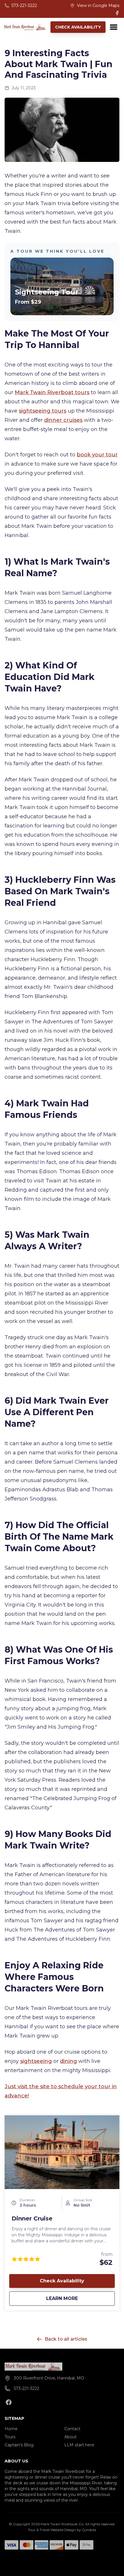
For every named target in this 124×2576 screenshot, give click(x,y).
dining (68, 2061)
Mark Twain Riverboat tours (52, 392)
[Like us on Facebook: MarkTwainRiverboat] (9, 2402)
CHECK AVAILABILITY (78, 27)
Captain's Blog (19, 2445)
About (71, 2437)
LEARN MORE (79, 2298)
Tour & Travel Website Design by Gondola (62, 2530)
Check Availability (62, 2281)
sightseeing (36, 2061)
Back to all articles (66, 2339)
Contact (72, 2429)
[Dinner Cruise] (62, 2152)
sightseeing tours (43, 411)
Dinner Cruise (32, 2218)
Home (11, 2429)
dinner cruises (63, 420)
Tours (10, 2437)
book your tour (97, 455)
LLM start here (79, 2445)
